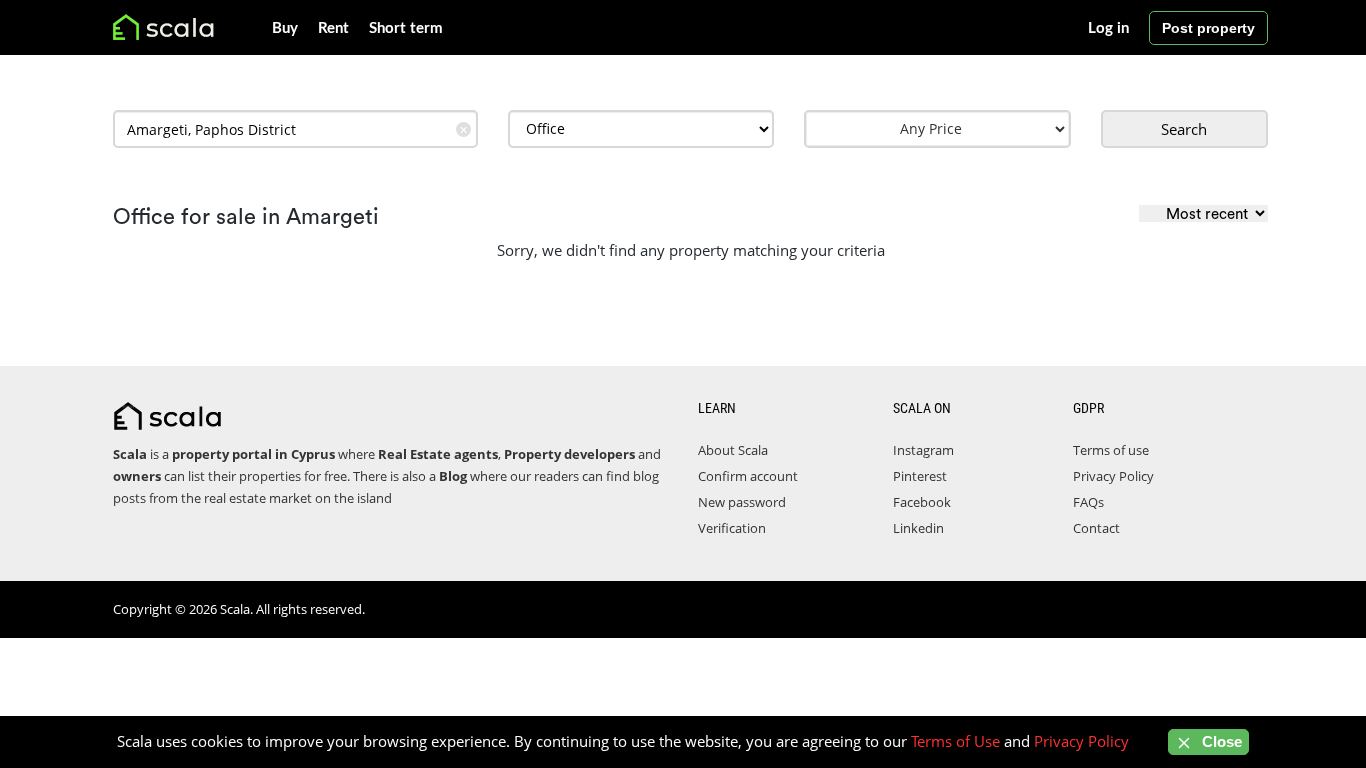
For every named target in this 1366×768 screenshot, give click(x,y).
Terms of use (1111, 450)
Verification (732, 528)
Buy (285, 28)
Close (1220, 741)
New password (742, 502)
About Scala (733, 450)
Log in (1108, 28)
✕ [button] (463, 129)
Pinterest (920, 476)
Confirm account (748, 476)
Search (1184, 129)
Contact (1096, 528)
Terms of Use (955, 741)
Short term (406, 28)
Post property (1208, 28)
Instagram (923, 450)
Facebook (922, 502)
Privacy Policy (1113, 476)
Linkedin (918, 528)
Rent (333, 28)
